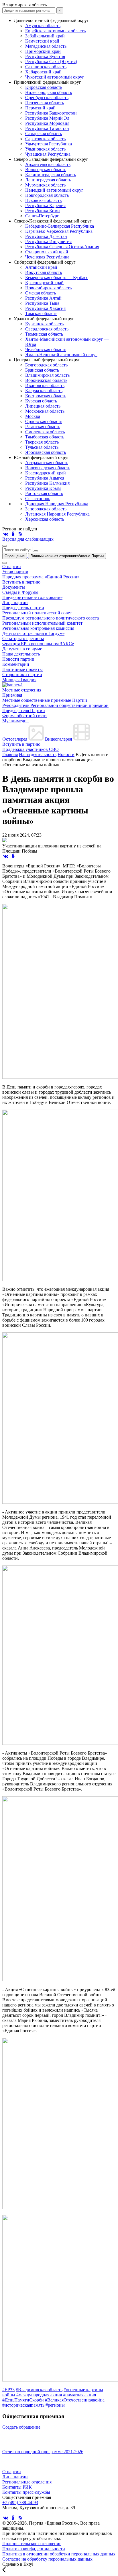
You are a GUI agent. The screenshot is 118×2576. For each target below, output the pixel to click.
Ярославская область (46, 452)
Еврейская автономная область (55, 31)
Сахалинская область (46, 67)
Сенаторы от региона (23, 639)
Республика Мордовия (47, 123)
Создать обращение (21, 2427)
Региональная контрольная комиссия (38, 628)
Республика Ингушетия (48, 241)
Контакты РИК (17, 2487)
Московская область (45, 411)
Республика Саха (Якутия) (51, 62)
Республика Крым (43, 488)
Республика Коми (43, 211)
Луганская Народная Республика (57, 514)
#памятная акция (79, 2395)
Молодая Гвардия (19, 680)
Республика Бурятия (45, 56)
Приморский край (43, 51)
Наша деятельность (21, 654)
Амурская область (43, 26)
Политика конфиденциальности (34, 2549)
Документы (14, 587)
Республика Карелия (45, 206)
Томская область (41, 313)
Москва (33, 416)
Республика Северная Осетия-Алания (62, 247)
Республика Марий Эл (47, 118)
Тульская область (42, 447)
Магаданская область (46, 46)
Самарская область (44, 134)
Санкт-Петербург (42, 216)
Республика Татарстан (47, 128)
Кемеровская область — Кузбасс (57, 277)
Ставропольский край (47, 252)
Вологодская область (46, 170)
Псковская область (43, 200)
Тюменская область (44, 334)
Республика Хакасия (45, 308)
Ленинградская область (48, 180)
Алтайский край (41, 267)
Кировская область (44, 87)
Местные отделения (22, 690)
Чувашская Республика (48, 154)
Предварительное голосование (32, 597)
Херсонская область (45, 519)
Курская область (41, 401)
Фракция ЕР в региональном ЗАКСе (38, 644)
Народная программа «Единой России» (41, 577)
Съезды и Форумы (20, 592)
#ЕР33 (8, 2390)
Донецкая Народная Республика (57, 504)
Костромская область (46, 396)
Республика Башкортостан (51, 113)
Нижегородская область (49, 92)
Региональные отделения (27, 2482)
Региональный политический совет (37, 613)
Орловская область (44, 421)
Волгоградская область (48, 468)
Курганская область (44, 324)
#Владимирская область (39, 2390)
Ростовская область (44, 493)
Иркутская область (44, 272)
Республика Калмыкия (47, 483)
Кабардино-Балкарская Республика (60, 226)
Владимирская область (47, 375)
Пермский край (40, 108)
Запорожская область (46, 509)
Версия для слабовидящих (28, 539)
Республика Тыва (42, 303)
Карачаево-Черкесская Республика (59, 231)
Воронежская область (46, 380)
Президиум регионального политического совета (51, 618)
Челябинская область (46, 349)
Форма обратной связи (24, 716)
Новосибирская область (48, 288)
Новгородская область (47, 195)
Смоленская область (45, 432)
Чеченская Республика (47, 257)
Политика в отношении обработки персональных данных (59, 2554)
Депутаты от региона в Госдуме (33, 633)
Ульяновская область (45, 149)
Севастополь (38, 499)
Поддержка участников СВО (31, 749)
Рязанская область (43, 427)
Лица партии (15, 603)
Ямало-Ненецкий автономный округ (61, 355)
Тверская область (42, 442)
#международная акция (39, 2395)
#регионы (55, 2405)
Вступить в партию (21, 582)
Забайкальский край (45, 36)
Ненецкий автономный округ (54, 190)
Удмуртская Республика (49, 144)
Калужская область (44, 391)
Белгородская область (46, 365)
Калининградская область (51, 175)
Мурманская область (45, 185)
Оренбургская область (47, 98)
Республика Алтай (43, 298)
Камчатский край (42, 41)
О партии (12, 567)
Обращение (15, 556)
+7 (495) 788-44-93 (20, 2502)
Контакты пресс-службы (26, 2492)
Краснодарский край (46, 473)
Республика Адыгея (45, 478)
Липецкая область (43, 406)
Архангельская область (48, 164)
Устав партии (15, 572)
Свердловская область (47, 329)
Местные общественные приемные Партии (45, 700)
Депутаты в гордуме (22, 649)
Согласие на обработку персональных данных (47, 2559)
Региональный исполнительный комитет (42, 623)
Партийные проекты (22, 669)
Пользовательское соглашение (32, 2544)
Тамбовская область (45, 437)
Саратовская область (45, 139)
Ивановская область (45, 385)
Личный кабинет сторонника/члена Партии (67, 556)
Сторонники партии (22, 674)
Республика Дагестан (46, 236)
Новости (66, 754)
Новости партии (18, 659)
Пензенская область (45, 103)
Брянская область (42, 370)
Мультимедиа (15, 721)
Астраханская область (47, 463)
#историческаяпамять (23, 2405)
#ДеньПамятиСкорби (23, 2400)
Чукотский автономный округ (55, 77)
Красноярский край (44, 283)
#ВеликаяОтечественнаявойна (75, 2400)
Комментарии (16, 664)
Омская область (41, 293)
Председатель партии (23, 608)
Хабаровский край (43, 72)
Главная (10, 754)
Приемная (12, 695)
